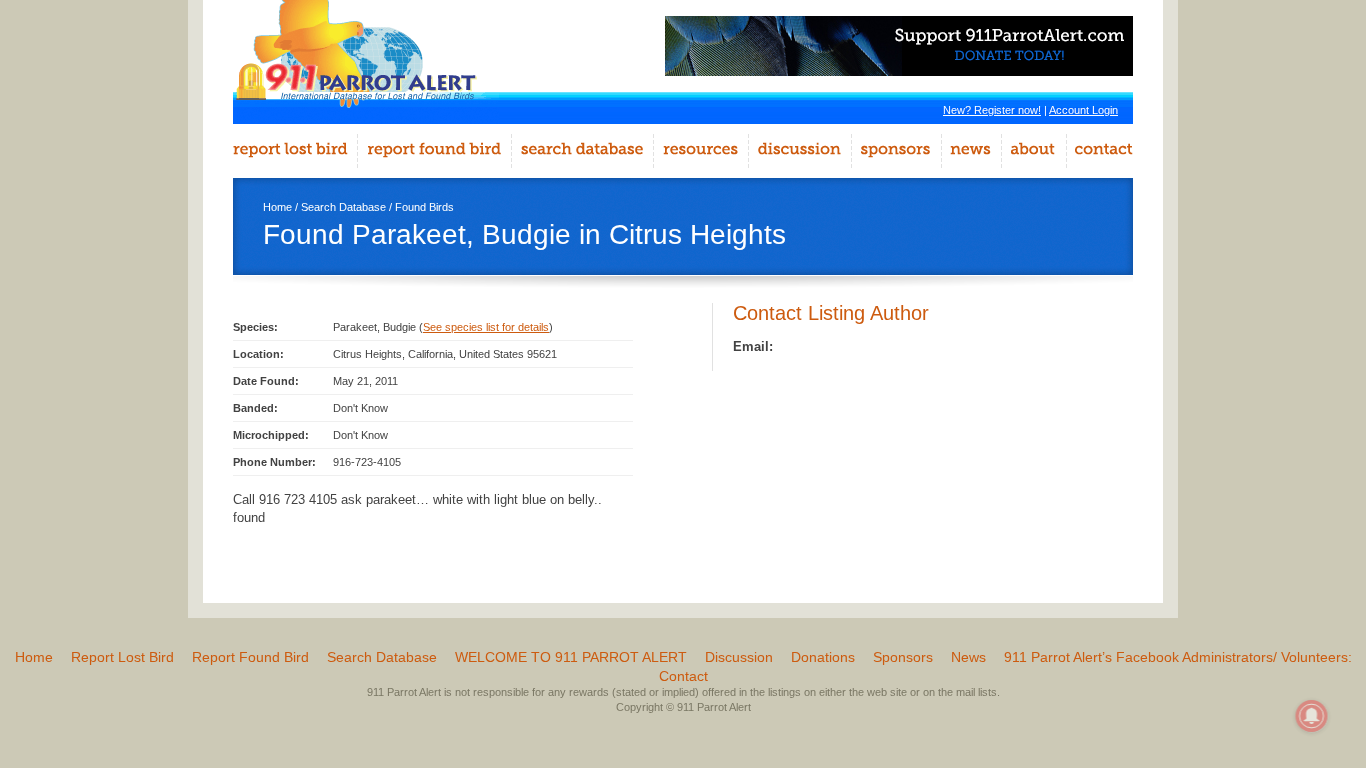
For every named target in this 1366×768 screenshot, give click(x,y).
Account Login (1083, 110)
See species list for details (486, 327)
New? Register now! (992, 110)
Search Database (343, 207)
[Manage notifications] (1312, 716)
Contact (683, 676)
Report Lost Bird (122, 657)
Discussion (739, 657)
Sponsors (903, 657)
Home (277, 207)
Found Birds (424, 207)
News (968, 657)
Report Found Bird (250, 657)
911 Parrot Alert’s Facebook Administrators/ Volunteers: (1178, 657)
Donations (823, 657)
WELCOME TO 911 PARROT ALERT (571, 657)
